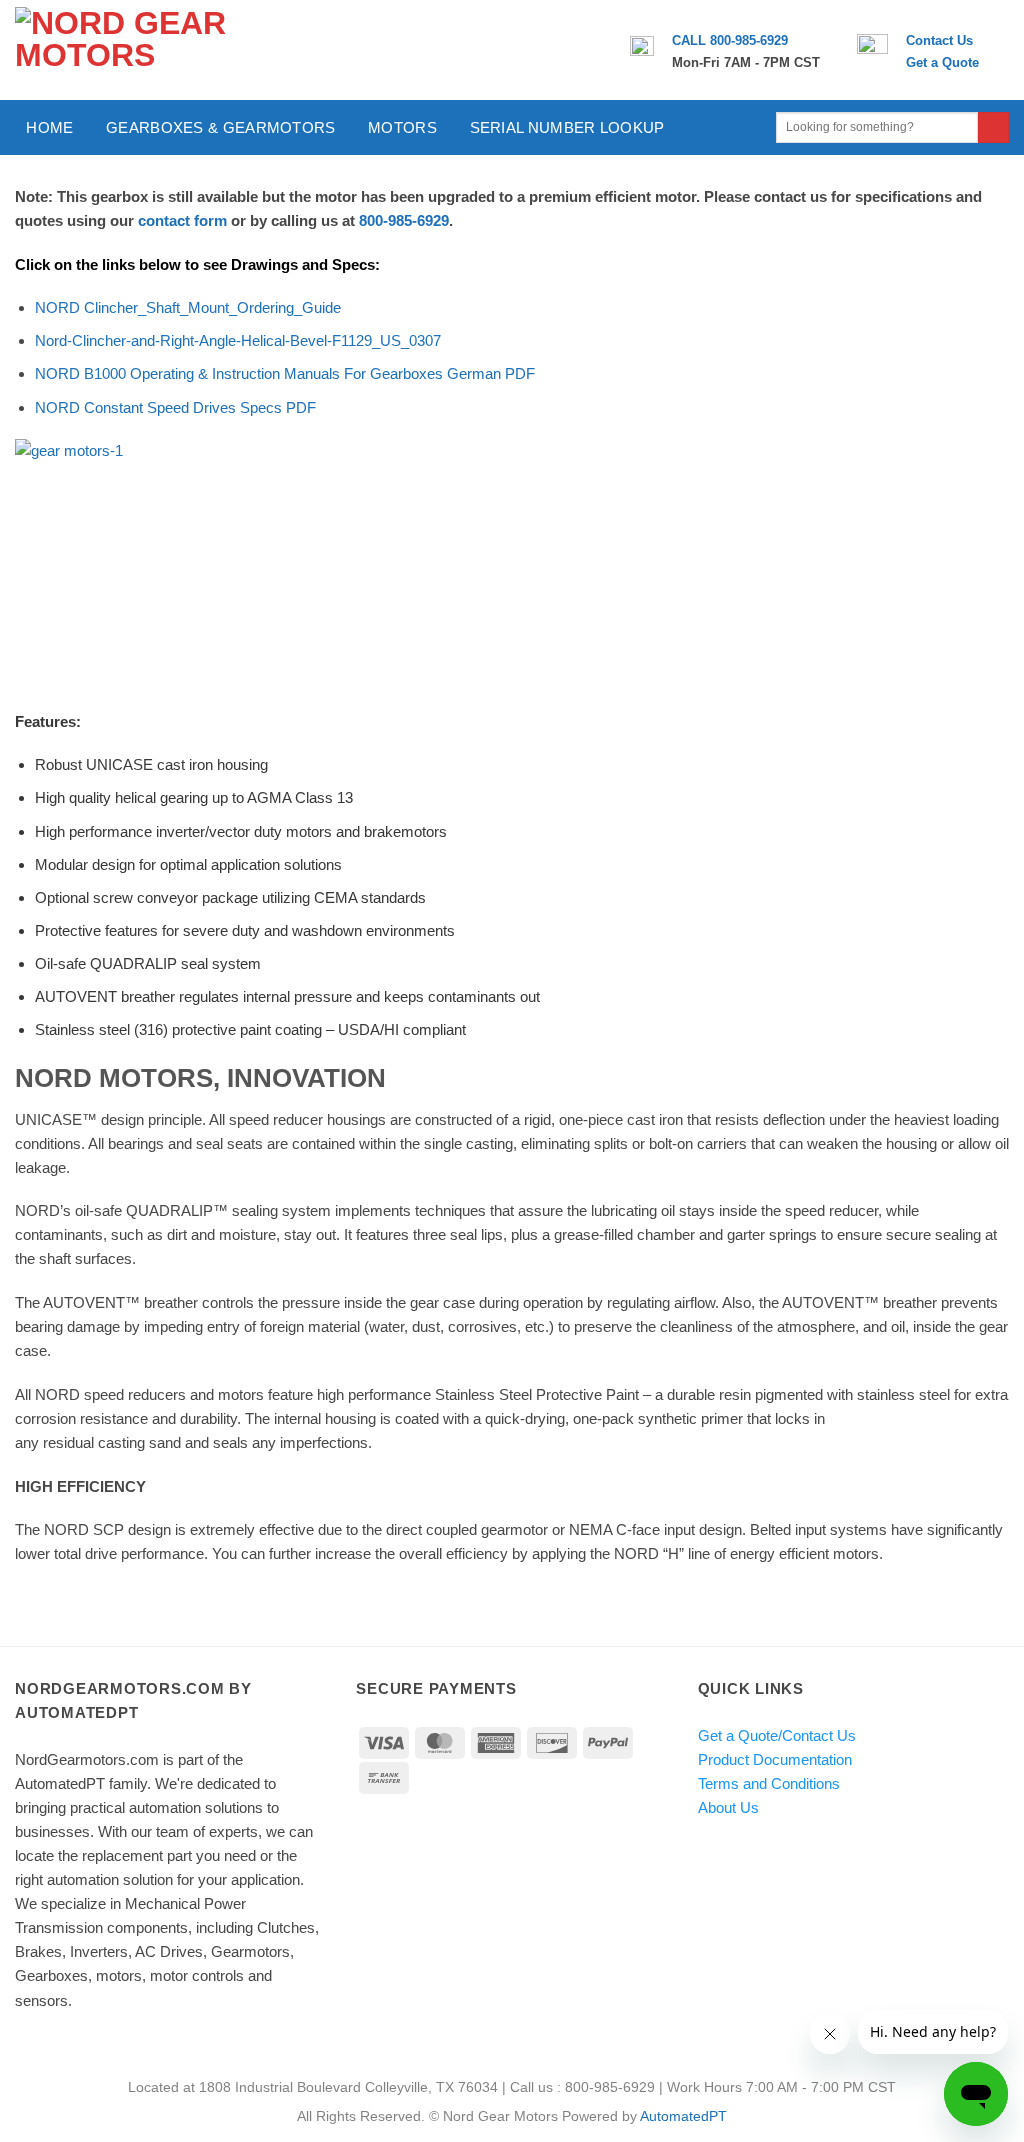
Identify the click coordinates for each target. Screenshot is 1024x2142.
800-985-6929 (404, 220)
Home (49, 127)
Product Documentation (775, 1759)
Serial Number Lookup (567, 127)
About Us (728, 1807)
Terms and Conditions (769, 1783)
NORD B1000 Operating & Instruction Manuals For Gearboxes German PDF (285, 373)
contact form (182, 220)
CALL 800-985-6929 (730, 40)
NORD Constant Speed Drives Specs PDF (175, 407)
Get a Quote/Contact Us (777, 1735)
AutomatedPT (683, 2116)
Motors (402, 127)
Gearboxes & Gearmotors (221, 127)
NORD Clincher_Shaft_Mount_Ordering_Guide (188, 307)
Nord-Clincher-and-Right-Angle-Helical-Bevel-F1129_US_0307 (238, 340)
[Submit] (993, 128)
